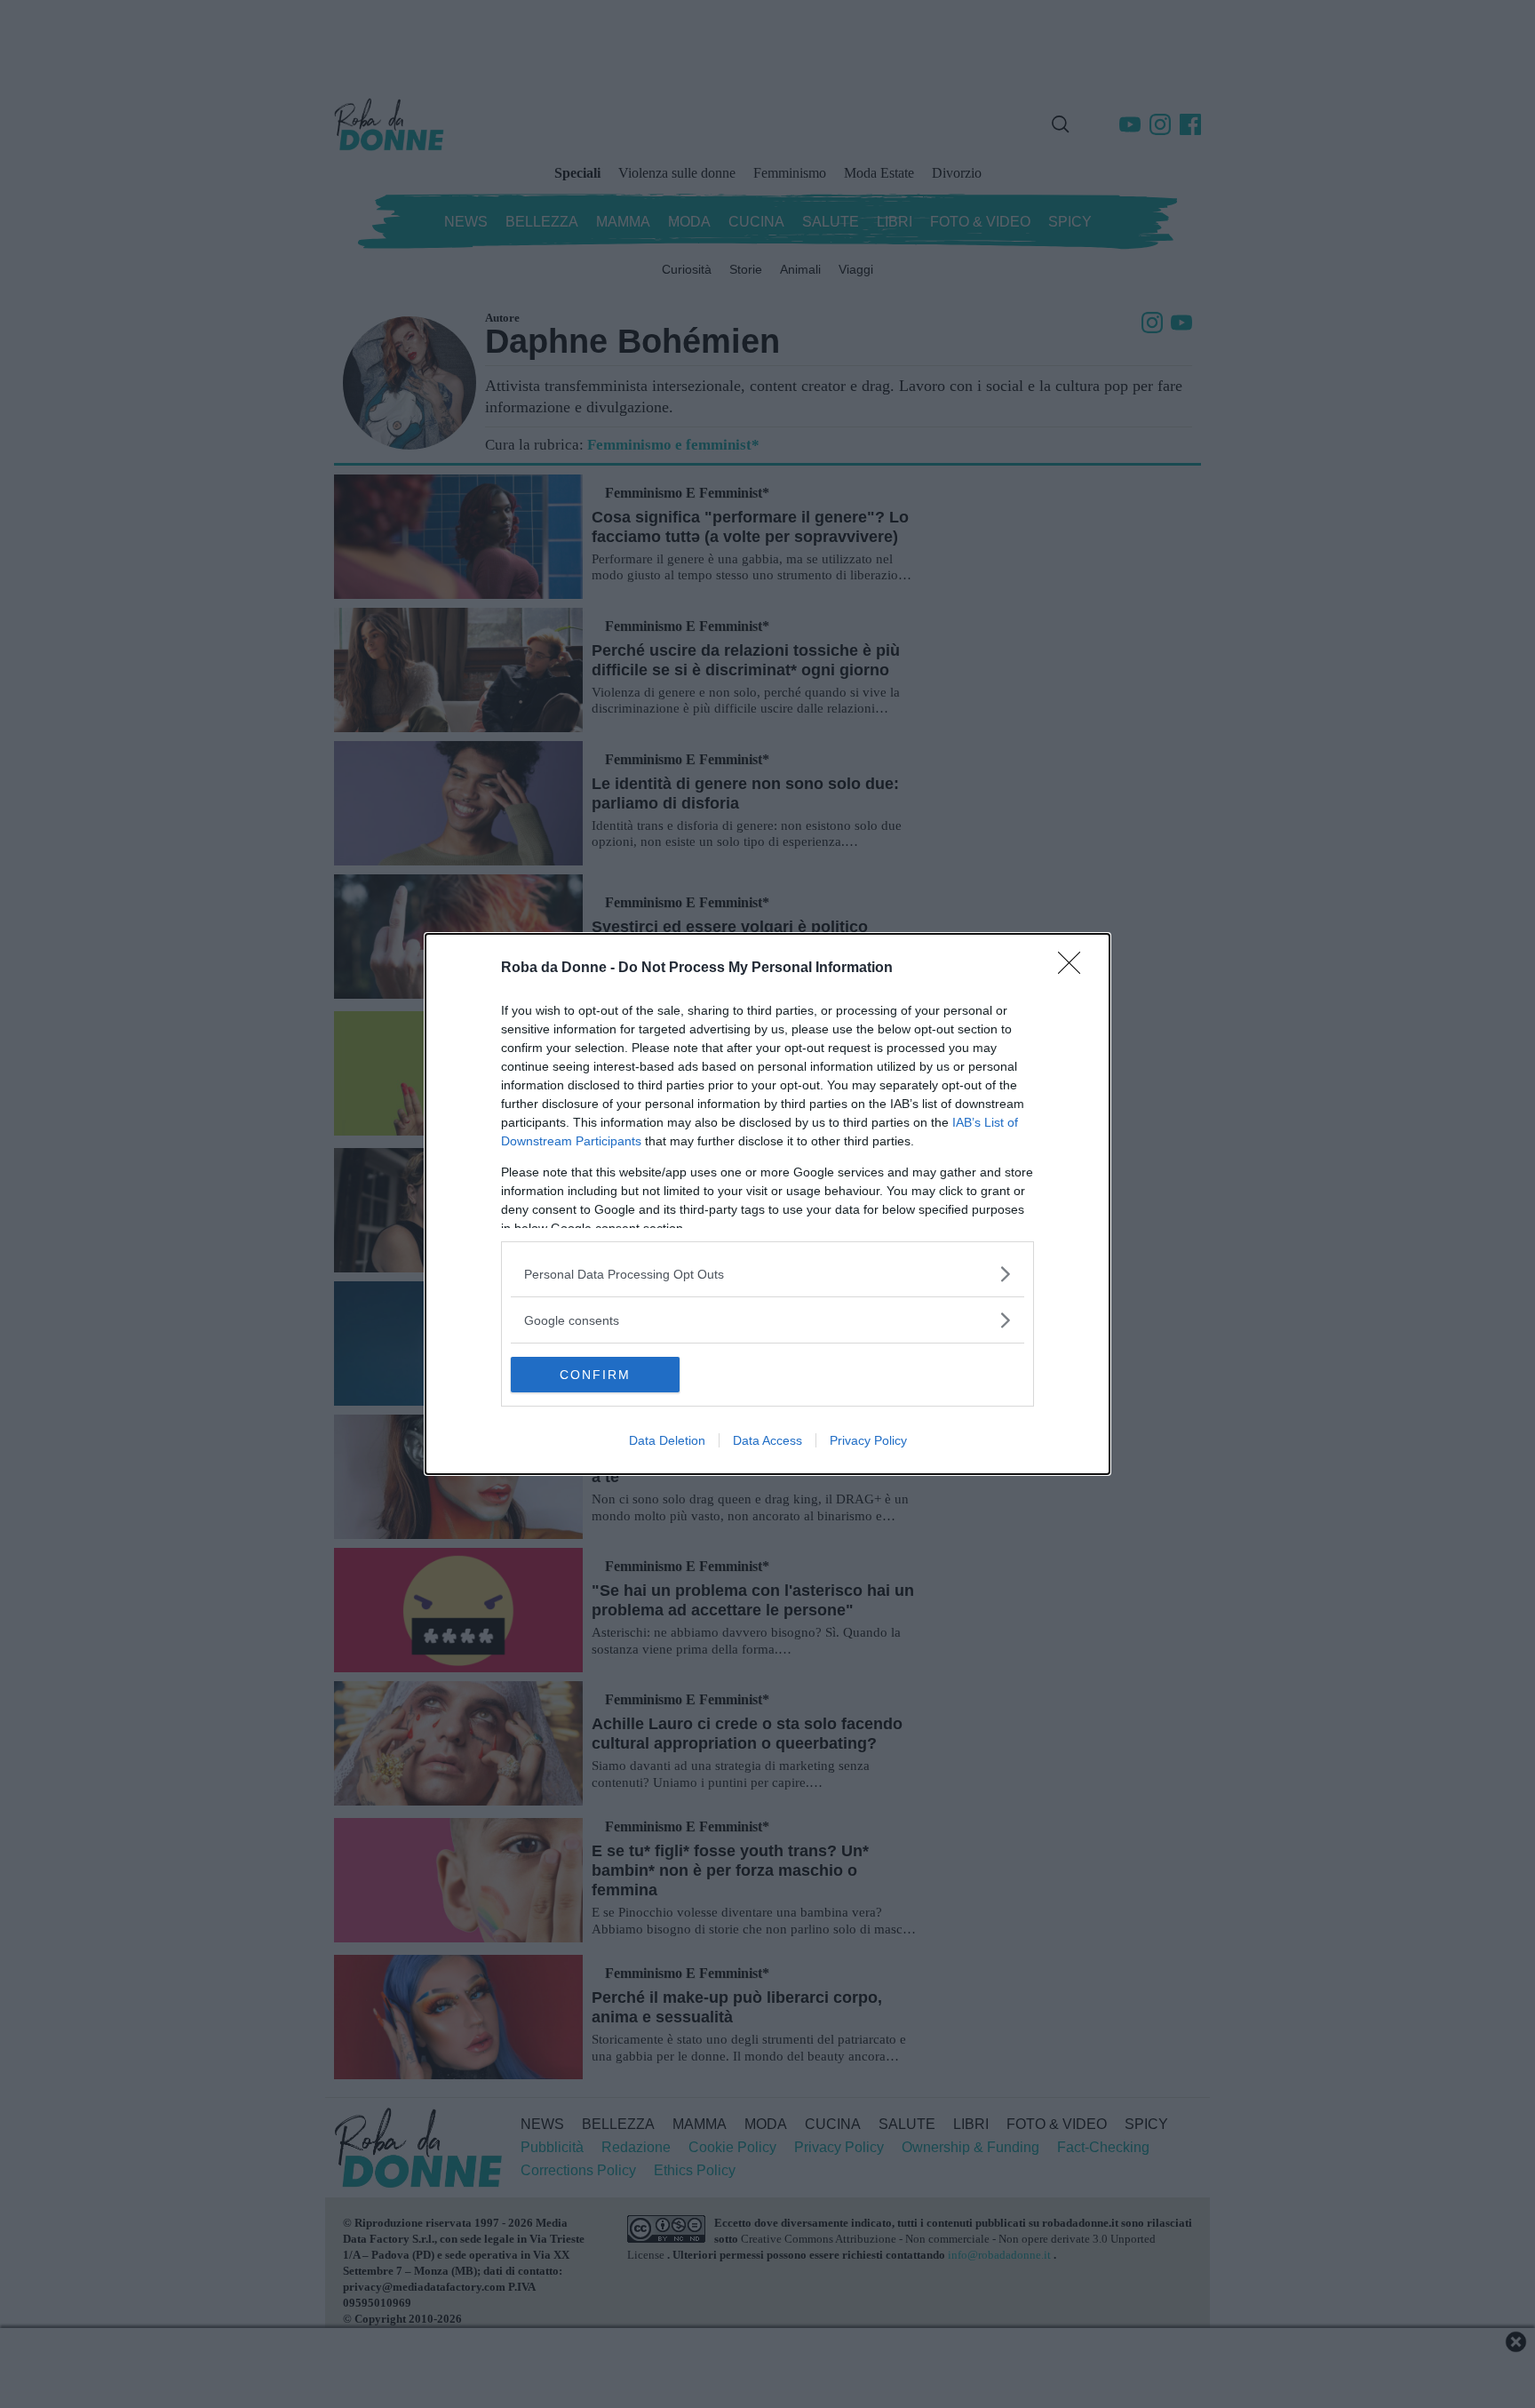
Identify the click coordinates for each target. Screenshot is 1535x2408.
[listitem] (767, 1274)
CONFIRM (595, 1375)
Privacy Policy (868, 1440)
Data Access (767, 1440)
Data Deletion (667, 1440)
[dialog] (767, 1204)
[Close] (1075, 969)
